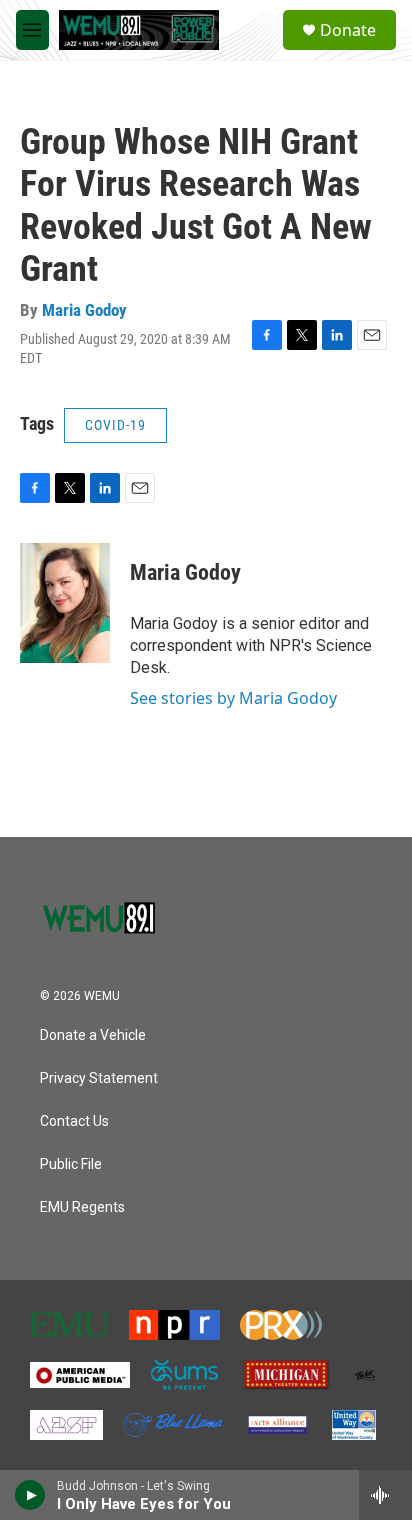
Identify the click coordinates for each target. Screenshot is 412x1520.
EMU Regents (82, 1207)
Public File (71, 1164)
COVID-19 (115, 425)
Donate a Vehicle (93, 1035)
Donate (348, 30)
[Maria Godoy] (65, 603)
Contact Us (74, 1121)
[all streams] (385, 1495)
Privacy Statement (99, 1078)
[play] (30, 1495)
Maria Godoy (84, 310)
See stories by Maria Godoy (233, 698)
